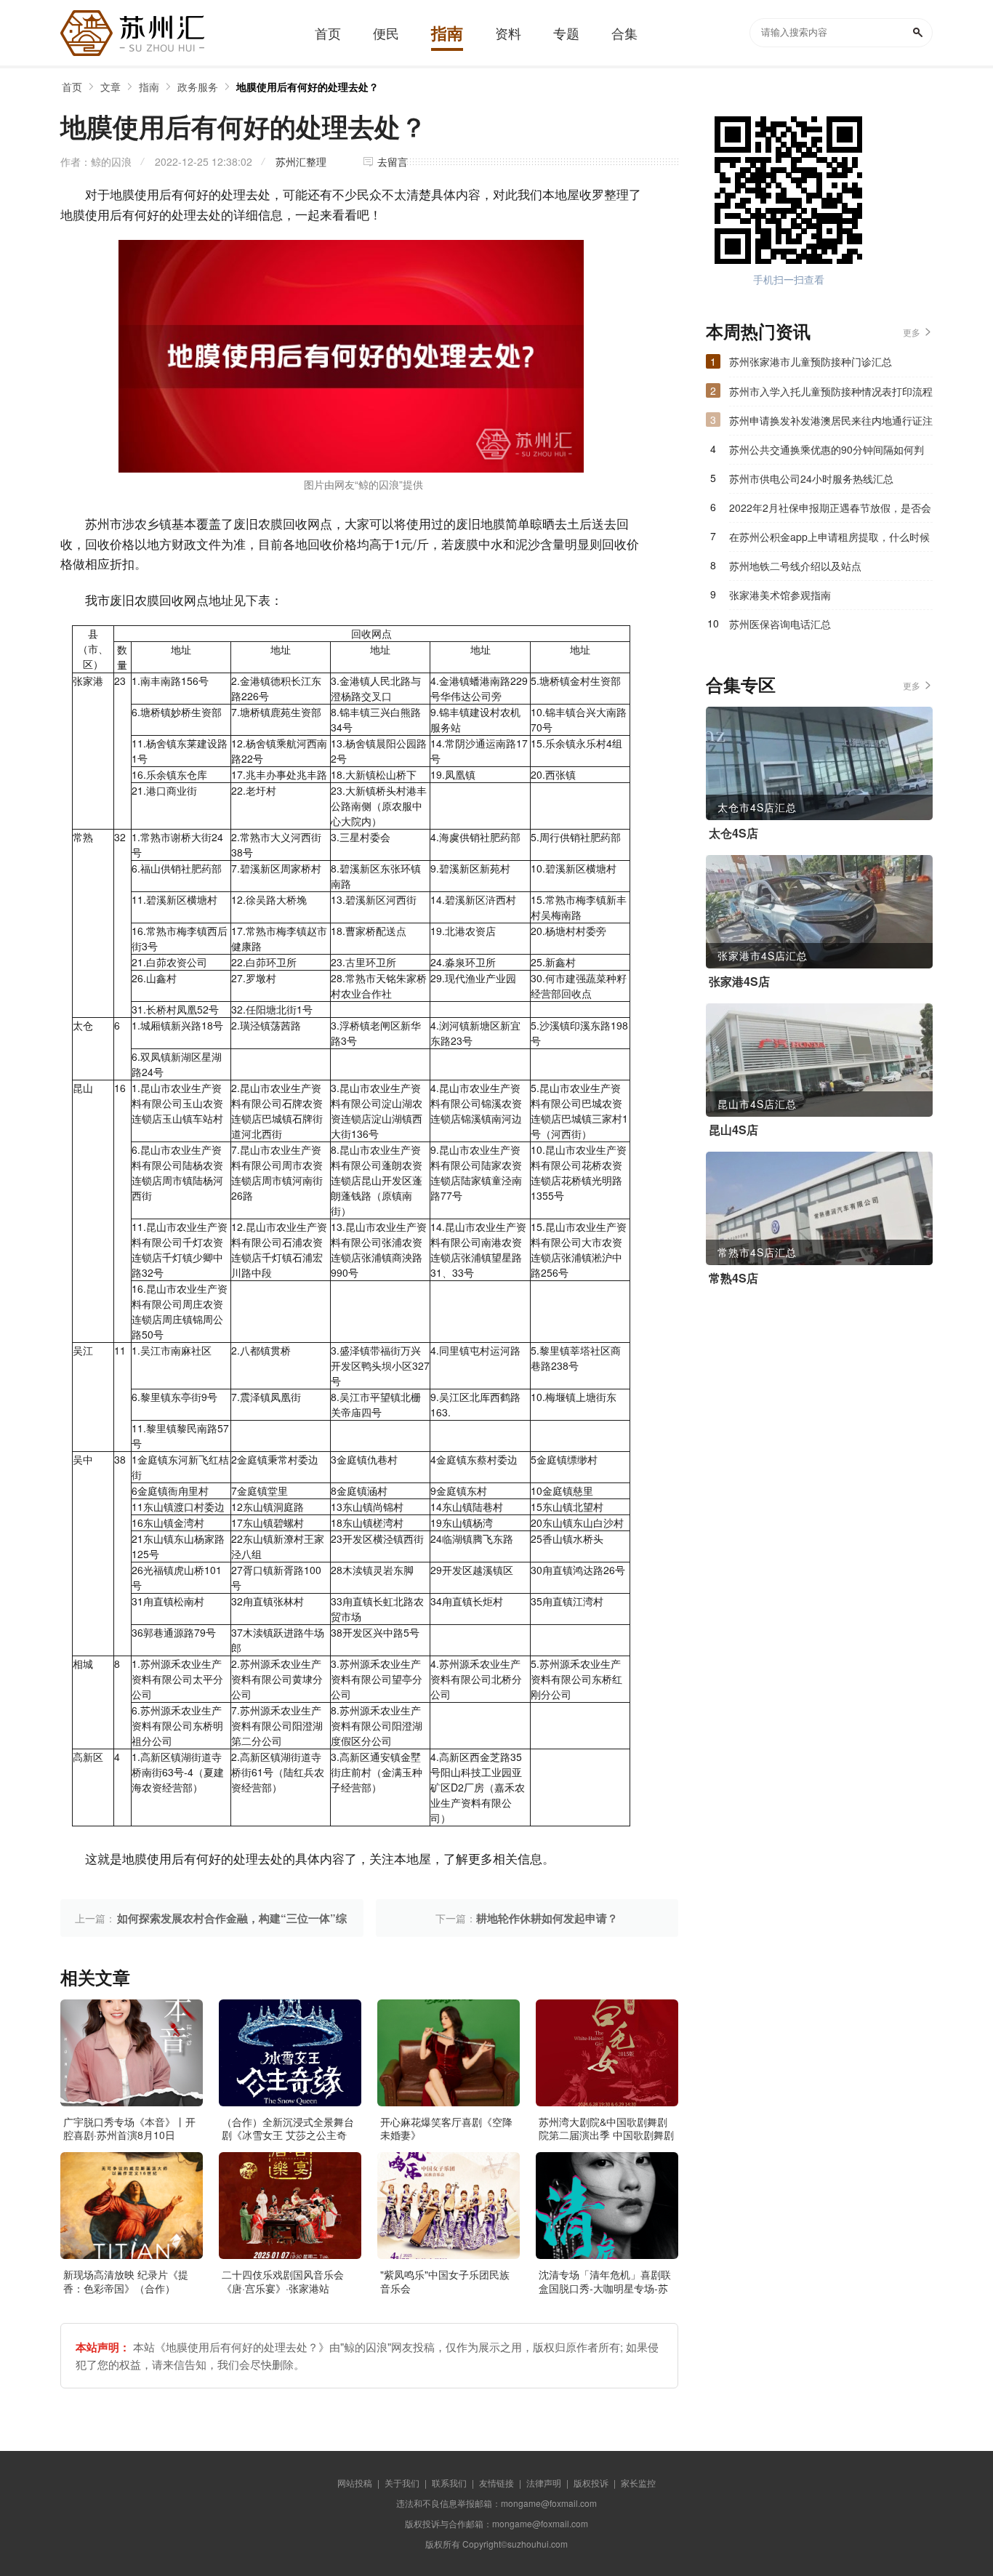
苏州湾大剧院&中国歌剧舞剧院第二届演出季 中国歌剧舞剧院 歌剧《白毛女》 (606, 2135)
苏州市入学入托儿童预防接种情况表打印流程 (831, 391)
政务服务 (198, 87)
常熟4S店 (733, 1278)
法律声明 (544, 2483)
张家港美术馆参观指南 (780, 595)
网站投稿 (355, 2483)
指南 (149, 87)
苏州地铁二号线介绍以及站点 (795, 566)
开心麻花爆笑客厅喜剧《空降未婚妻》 (446, 2128)
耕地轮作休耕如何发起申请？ (547, 1918)
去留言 (393, 161)
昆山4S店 (733, 1130)
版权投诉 (591, 2483)
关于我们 (402, 2483)
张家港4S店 (739, 982)
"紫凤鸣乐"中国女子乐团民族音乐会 (445, 2281)
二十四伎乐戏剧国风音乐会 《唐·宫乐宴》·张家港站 (283, 2281)
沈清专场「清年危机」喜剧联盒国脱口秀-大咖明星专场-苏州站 (605, 2287)
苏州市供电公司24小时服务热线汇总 (811, 478)
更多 (912, 332)
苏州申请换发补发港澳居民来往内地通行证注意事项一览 (831, 424)
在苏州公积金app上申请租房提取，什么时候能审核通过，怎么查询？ (829, 540)
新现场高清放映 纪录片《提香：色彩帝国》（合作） (126, 2281)
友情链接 (496, 2483)
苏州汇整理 (301, 161)
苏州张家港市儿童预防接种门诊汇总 (811, 361)
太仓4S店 (733, 833)
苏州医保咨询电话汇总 (780, 624)
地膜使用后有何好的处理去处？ (307, 87)
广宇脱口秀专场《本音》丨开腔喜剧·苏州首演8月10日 (129, 2128)
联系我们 (449, 2483)
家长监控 (638, 2483)
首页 (72, 87)
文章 (110, 87)
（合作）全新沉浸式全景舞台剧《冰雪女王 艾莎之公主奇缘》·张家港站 (288, 2135)
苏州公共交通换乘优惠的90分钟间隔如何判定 (827, 453)
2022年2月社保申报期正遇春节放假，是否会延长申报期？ (830, 511)
